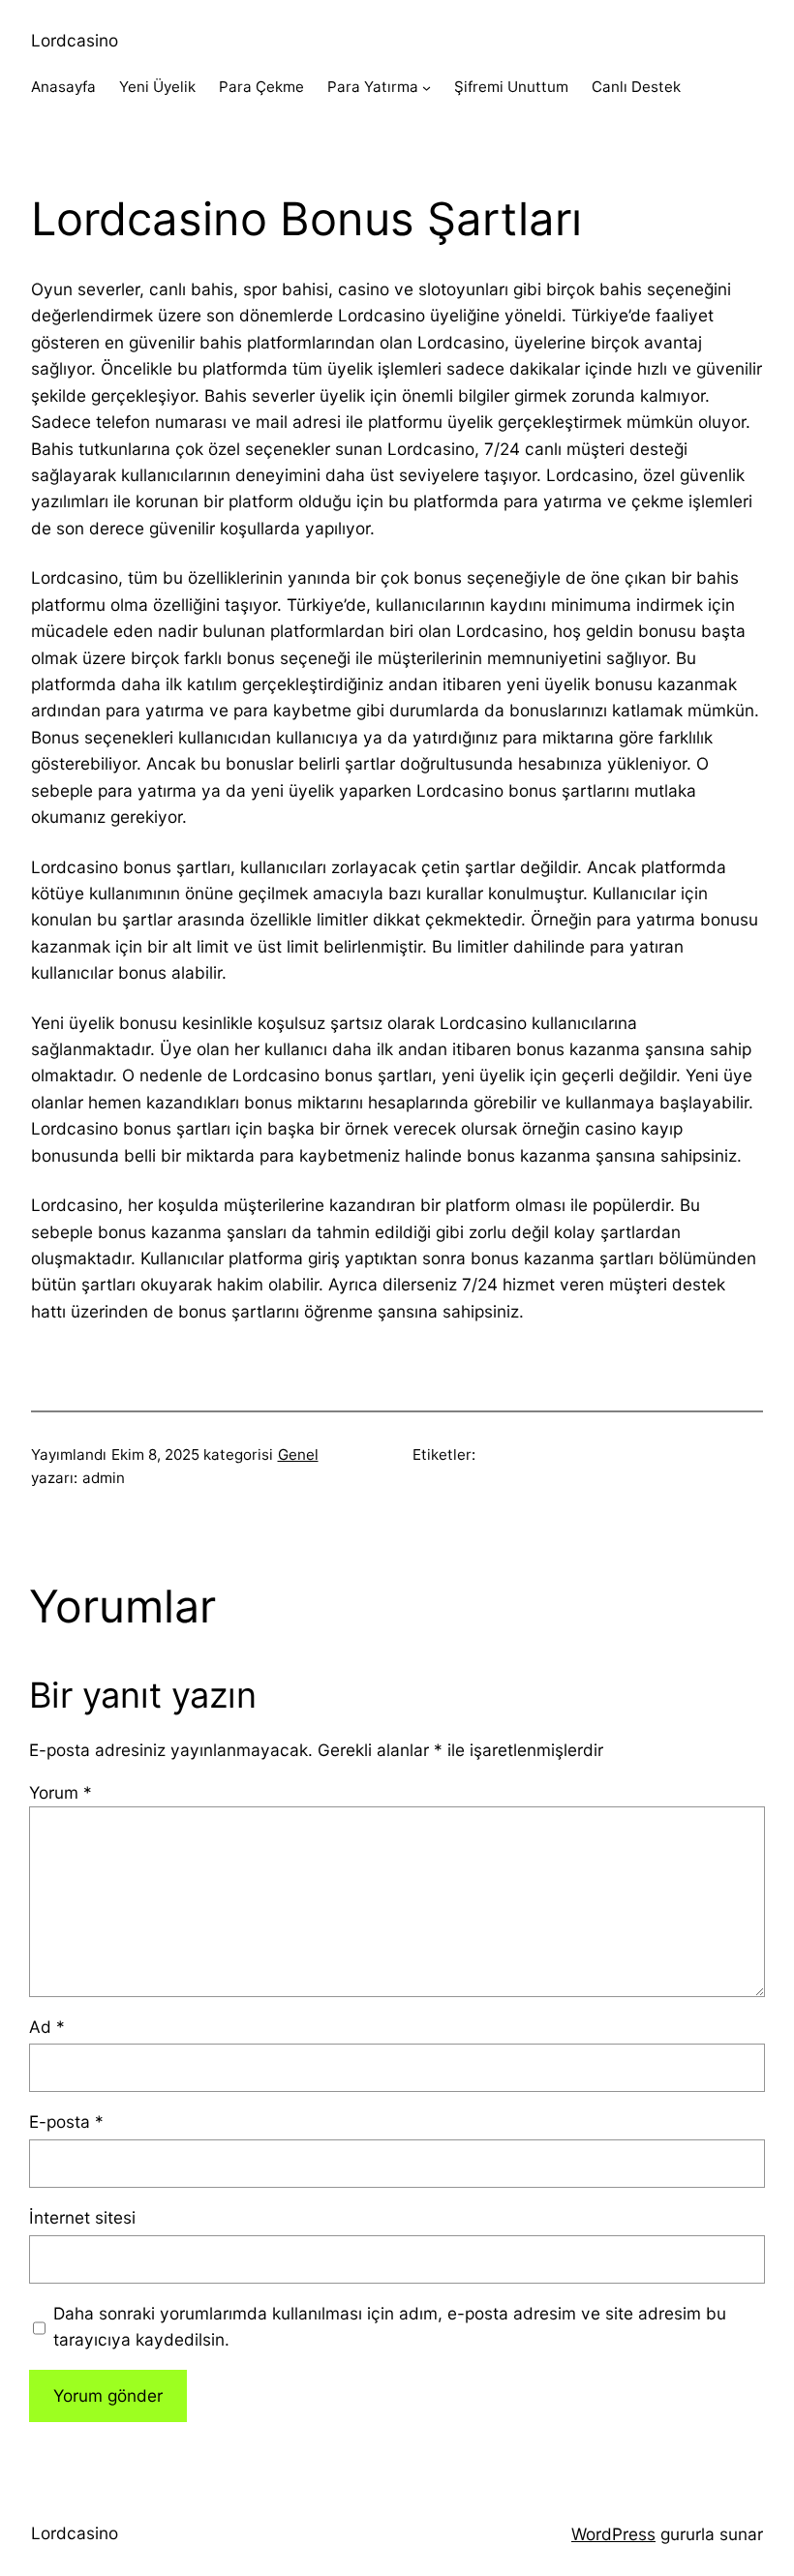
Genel (298, 1455)
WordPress (613, 2534)
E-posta (66, 2121)
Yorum (61, 1792)
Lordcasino (75, 40)
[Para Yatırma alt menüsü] (427, 88)
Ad (47, 2027)
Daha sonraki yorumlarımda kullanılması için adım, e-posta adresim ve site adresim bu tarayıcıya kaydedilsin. (390, 2326)
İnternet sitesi (82, 2217)
